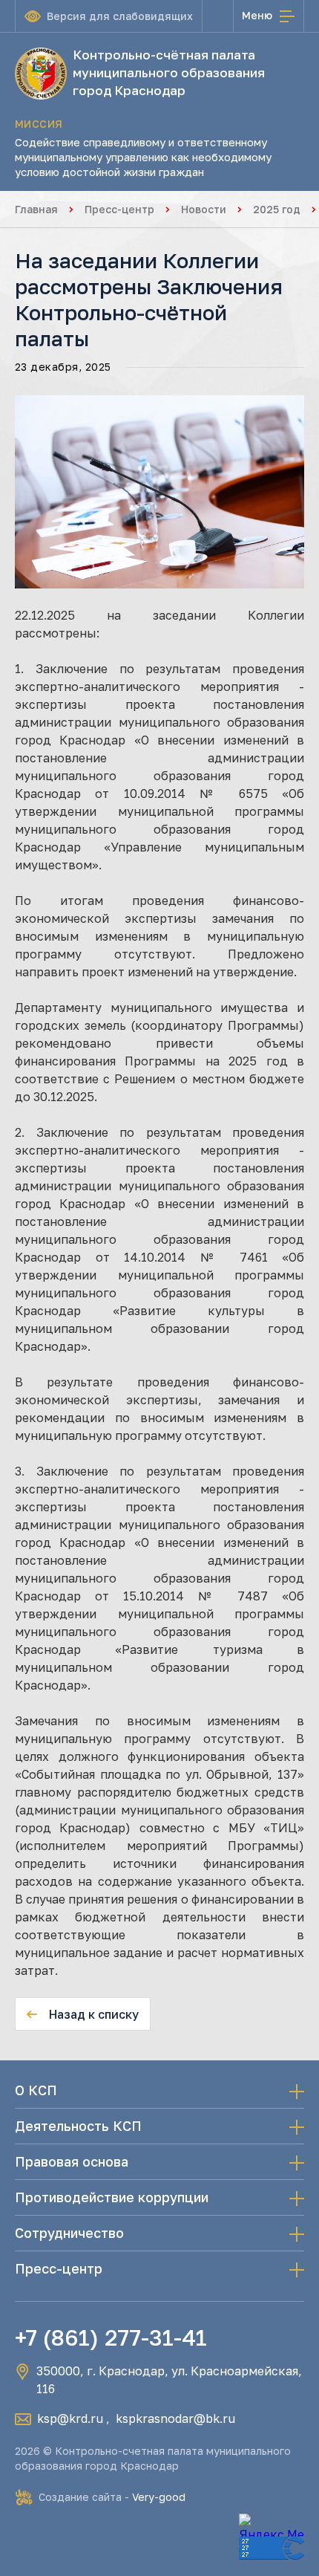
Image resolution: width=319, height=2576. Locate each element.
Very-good (159, 2497)
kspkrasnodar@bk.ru (175, 2418)
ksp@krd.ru (70, 2418)
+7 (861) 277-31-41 (111, 2337)
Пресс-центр (119, 209)
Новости (204, 209)
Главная (36, 209)
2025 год (277, 209)
